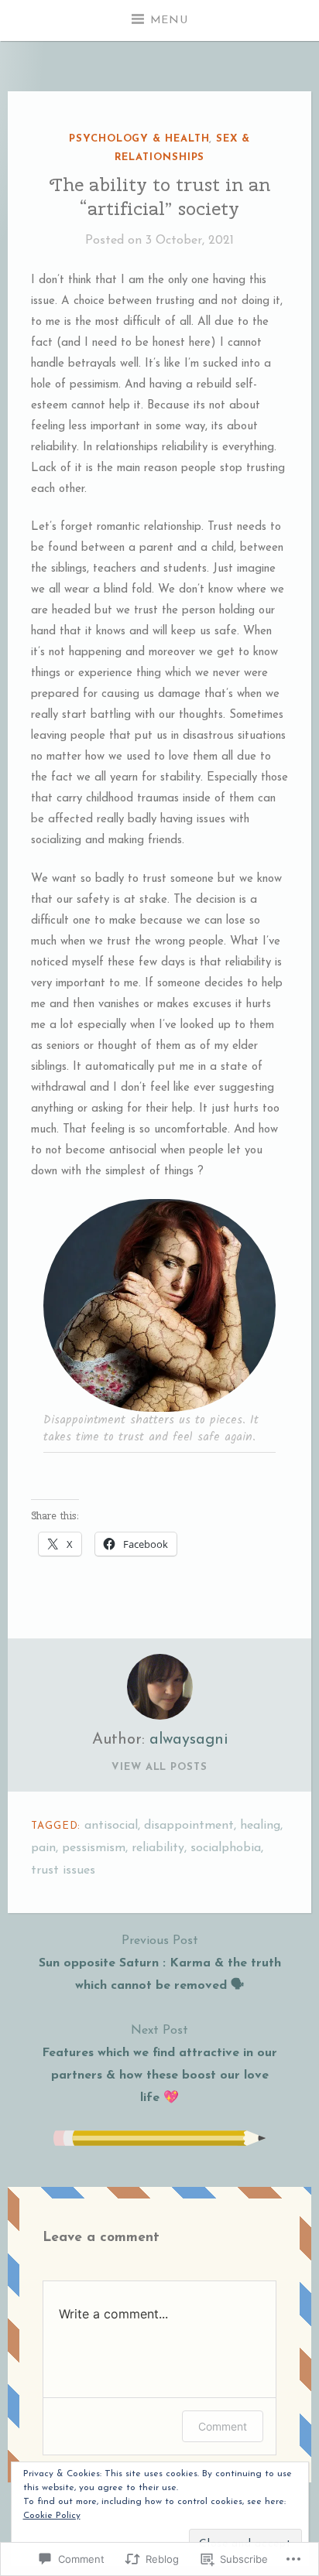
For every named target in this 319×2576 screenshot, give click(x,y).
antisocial (111, 1826)
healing (260, 1826)
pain (43, 1848)
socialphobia (226, 1848)
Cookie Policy (52, 2516)
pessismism (94, 1848)
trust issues (63, 1871)
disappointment (189, 1826)
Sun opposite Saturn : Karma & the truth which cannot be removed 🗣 (160, 1963)
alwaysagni (189, 1740)
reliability (158, 1848)
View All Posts (159, 1767)
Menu (169, 20)
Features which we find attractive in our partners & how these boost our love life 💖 (159, 2064)
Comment (223, 2426)
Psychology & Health (139, 139)
